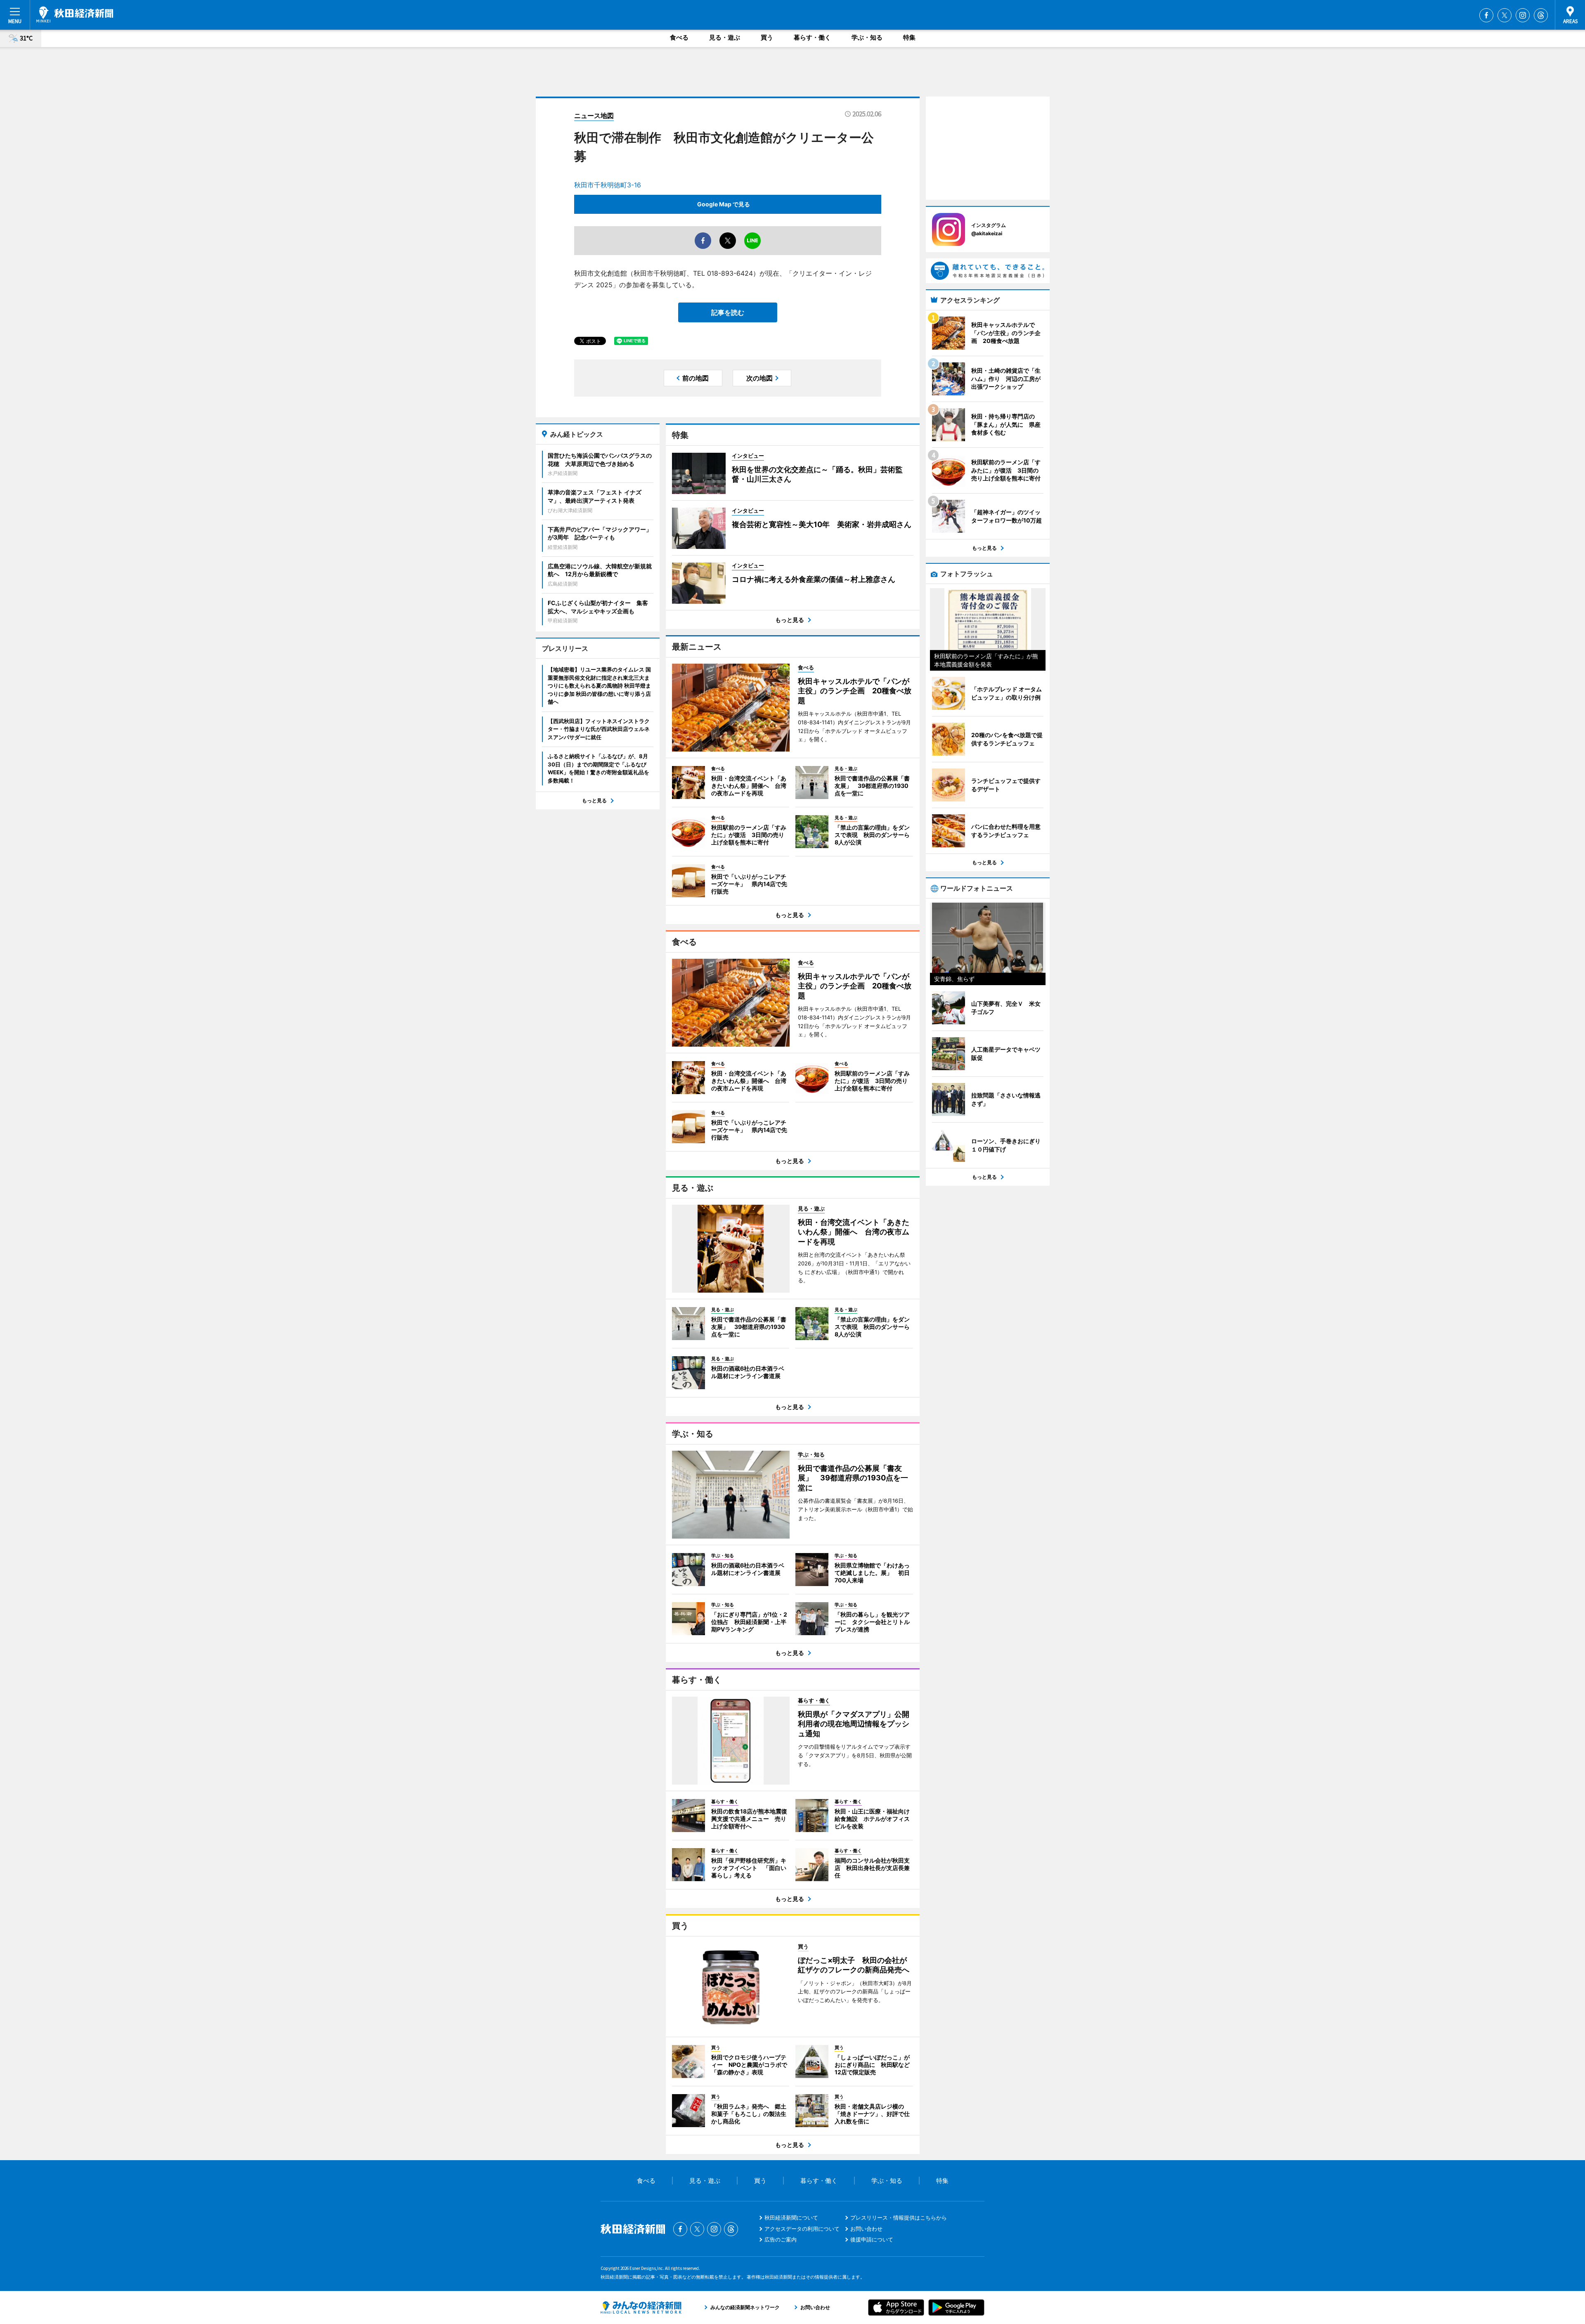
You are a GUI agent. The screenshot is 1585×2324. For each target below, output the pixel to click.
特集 (909, 37)
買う (767, 37)
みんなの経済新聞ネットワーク (641, 2307)
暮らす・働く (812, 37)
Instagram (1523, 15)
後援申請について (872, 2239)
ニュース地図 (594, 116)
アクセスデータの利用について (802, 2229)
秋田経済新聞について (791, 2218)
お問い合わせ (866, 2229)
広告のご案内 (781, 2239)
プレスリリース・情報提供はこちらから (899, 2218)
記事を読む (728, 312)
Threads (1541, 15)
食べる (679, 37)
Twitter (1505, 15)
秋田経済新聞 (75, 14)
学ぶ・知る (867, 37)
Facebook (1486, 15)
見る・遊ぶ (725, 37)
